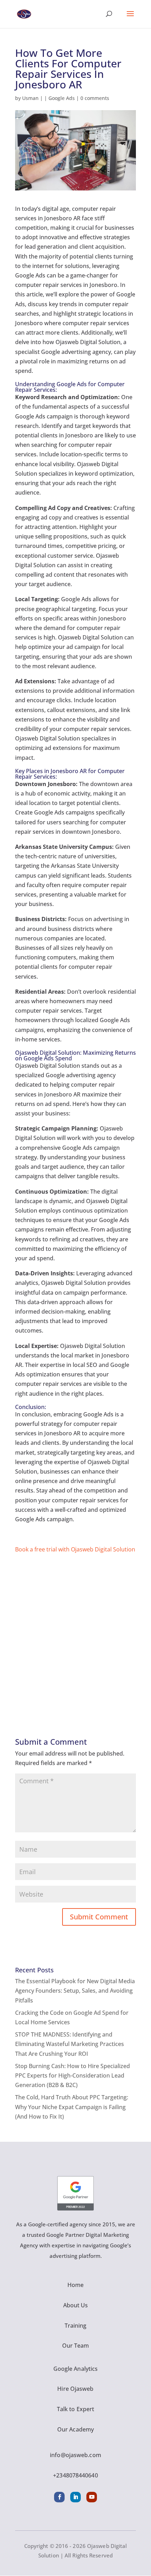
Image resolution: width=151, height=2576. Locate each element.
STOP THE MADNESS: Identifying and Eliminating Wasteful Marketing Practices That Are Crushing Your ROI (70, 2044)
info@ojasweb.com (75, 2455)
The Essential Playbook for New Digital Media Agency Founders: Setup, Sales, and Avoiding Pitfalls (75, 1991)
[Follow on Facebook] (59, 2497)
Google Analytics (76, 2369)
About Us (76, 2305)
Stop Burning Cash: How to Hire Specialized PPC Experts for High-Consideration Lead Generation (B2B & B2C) (73, 2075)
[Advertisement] (75, 1630)
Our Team (76, 2346)
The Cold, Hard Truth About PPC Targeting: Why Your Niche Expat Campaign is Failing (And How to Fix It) (72, 2107)
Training (76, 2326)
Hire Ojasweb (75, 2389)
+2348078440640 (75, 2475)
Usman (30, 98)
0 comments (95, 98)
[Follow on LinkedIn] (75, 2497)
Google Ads (62, 98)
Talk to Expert (75, 2409)
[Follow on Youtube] (92, 2497)
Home (75, 2285)
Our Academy (75, 2429)
